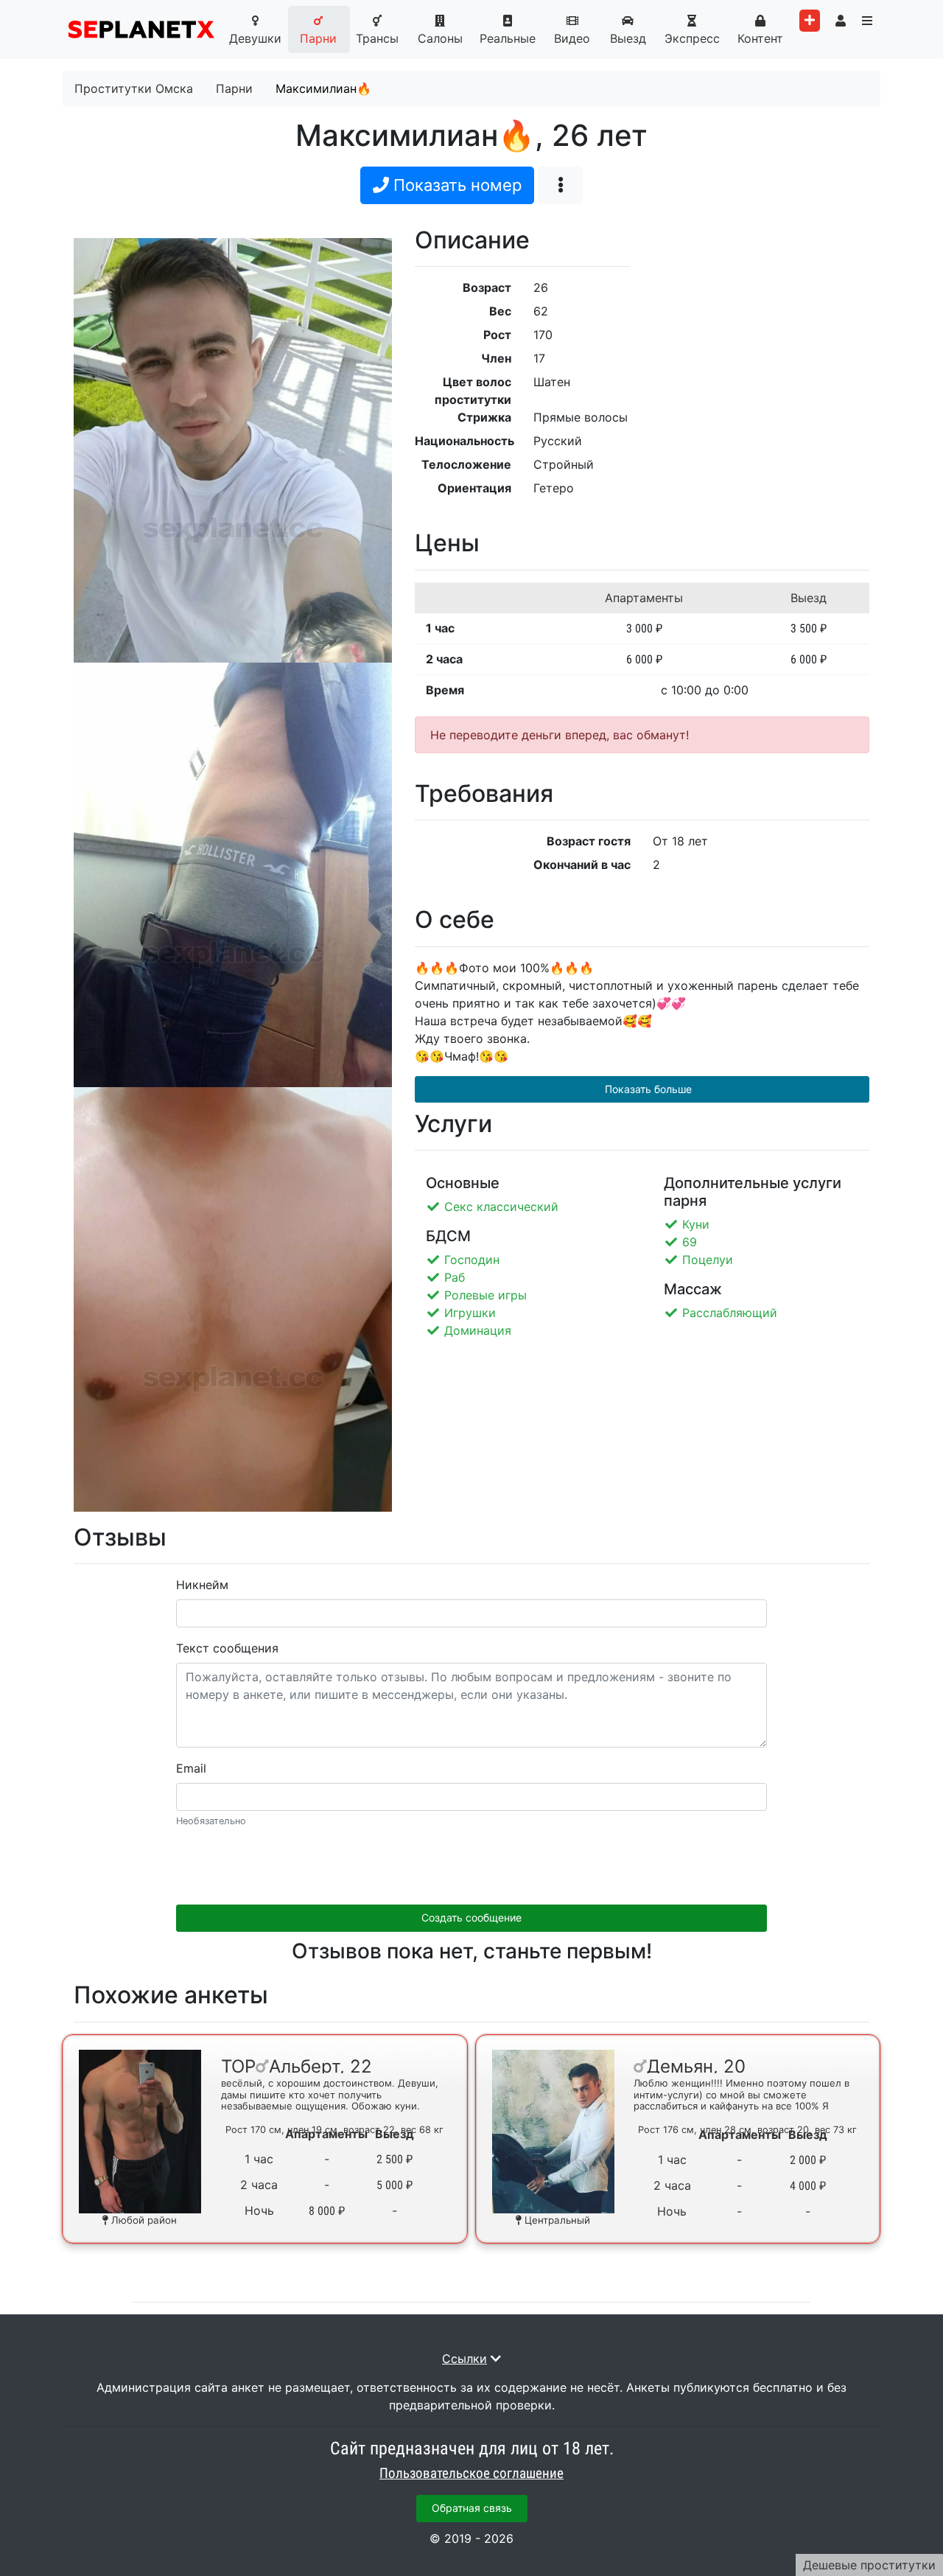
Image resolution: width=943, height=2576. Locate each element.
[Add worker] (810, 21)
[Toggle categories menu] (867, 21)
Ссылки (465, 2359)
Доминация (478, 1330)
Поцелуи (708, 1260)
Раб (455, 1277)
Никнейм (202, 1585)
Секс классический (501, 1207)
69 (690, 1242)
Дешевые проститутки (869, 2565)
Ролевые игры (485, 1295)
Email (191, 1768)
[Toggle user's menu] (841, 21)
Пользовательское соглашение (471, 2474)
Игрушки (470, 1313)
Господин (472, 1260)
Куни (696, 1224)
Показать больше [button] (647, 1089)
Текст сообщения (227, 1648)
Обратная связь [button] (472, 2508)
